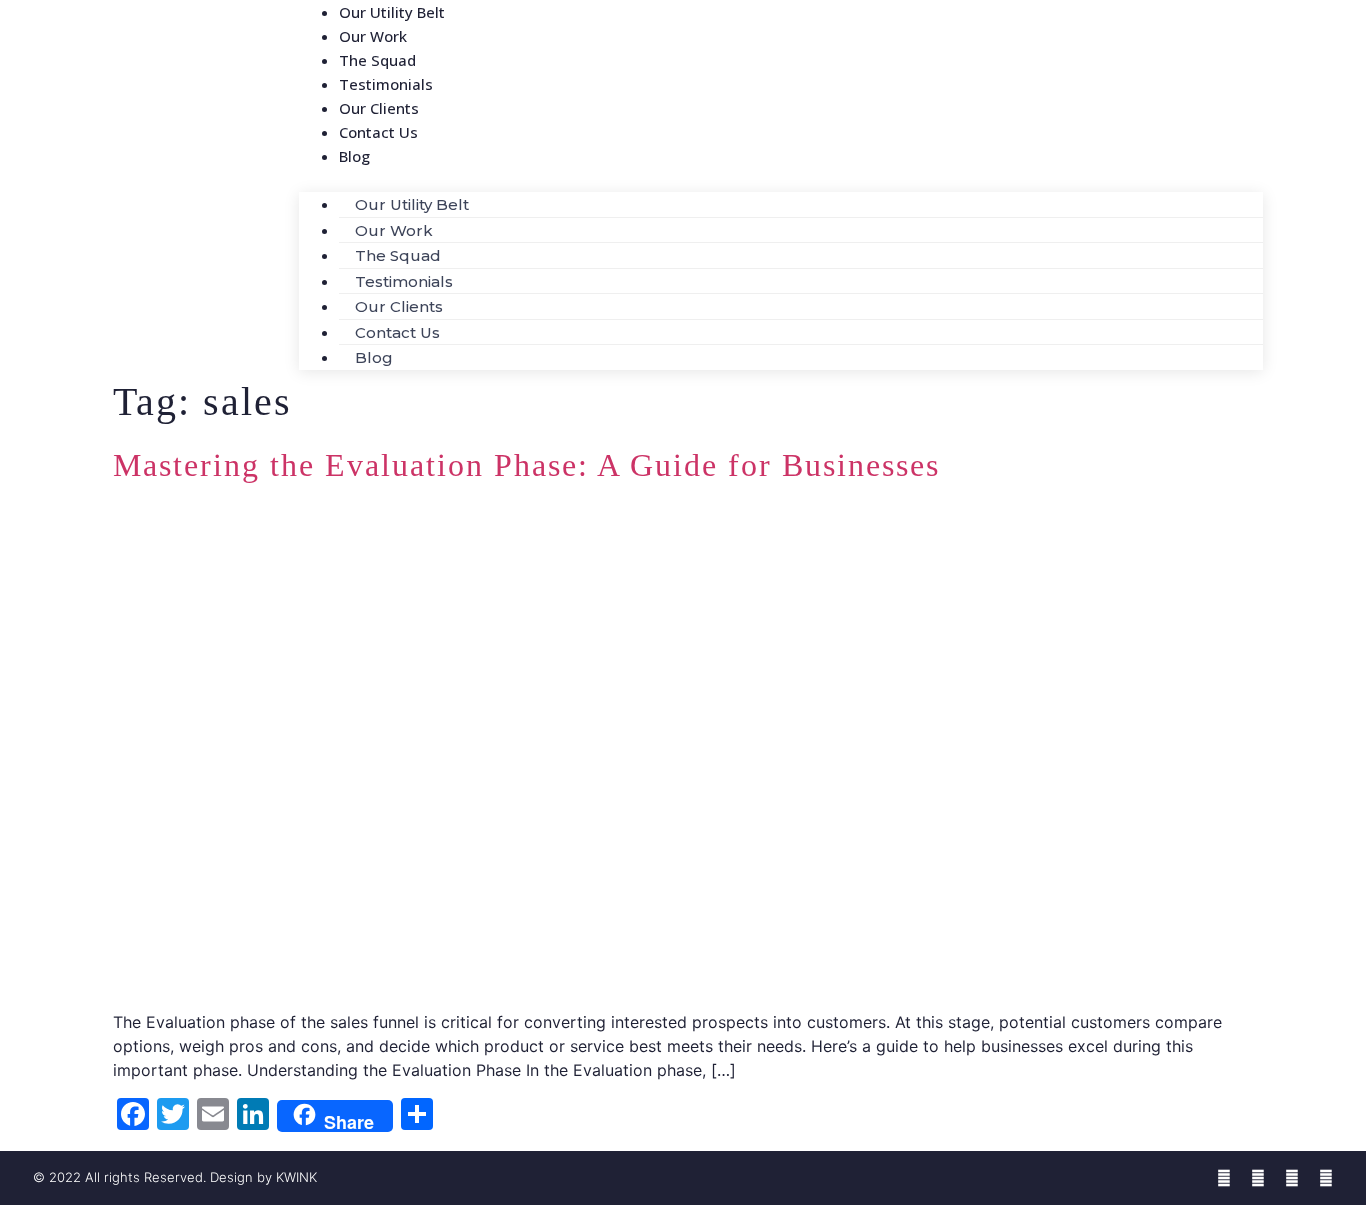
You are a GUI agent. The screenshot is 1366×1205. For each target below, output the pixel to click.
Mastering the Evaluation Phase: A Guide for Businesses (526, 465)
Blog (354, 156)
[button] (781, 180)
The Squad (398, 255)
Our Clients (399, 306)
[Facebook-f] (1224, 1178)
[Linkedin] (1292, 1178)
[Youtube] (1326, 1178)
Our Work (394, 230)
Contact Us (378, 132)
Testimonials (404, 281)
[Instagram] (1258, 1178)
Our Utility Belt (412, 204)
